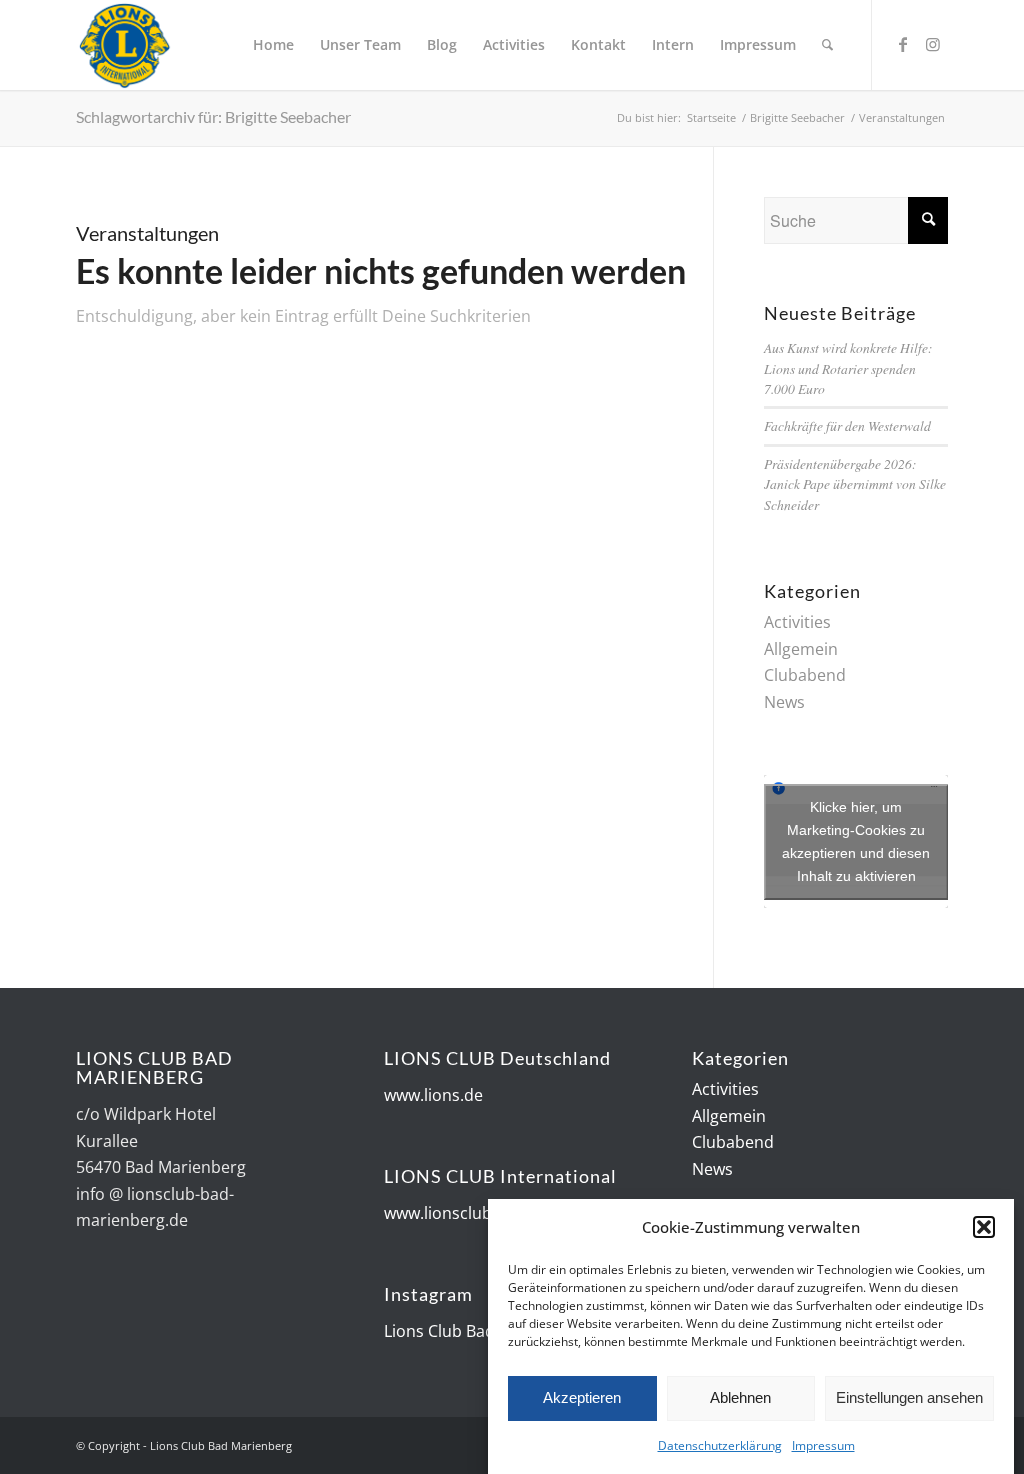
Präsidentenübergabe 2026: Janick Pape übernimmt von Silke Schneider (855, 484)
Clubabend (805, 675)
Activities (797, 622)
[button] (984, 1227)
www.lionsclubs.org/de (469, 1213)
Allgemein (801, 649)
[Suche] (827, 45)
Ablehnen (740, 1397)
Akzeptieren (582, 1397)
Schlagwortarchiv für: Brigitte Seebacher (213, 116)
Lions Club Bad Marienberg (485, 1331)
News (784, 702)
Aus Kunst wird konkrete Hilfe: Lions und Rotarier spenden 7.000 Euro (848, 368)
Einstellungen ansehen (909, 1397)
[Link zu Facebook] (903, 44)
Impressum (823, 1445)
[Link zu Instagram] (933, 44)
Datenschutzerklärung (720, 1445)
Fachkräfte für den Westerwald (847, 425)
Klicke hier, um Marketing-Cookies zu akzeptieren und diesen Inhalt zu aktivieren (856, 841)
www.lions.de (433, 1095)
